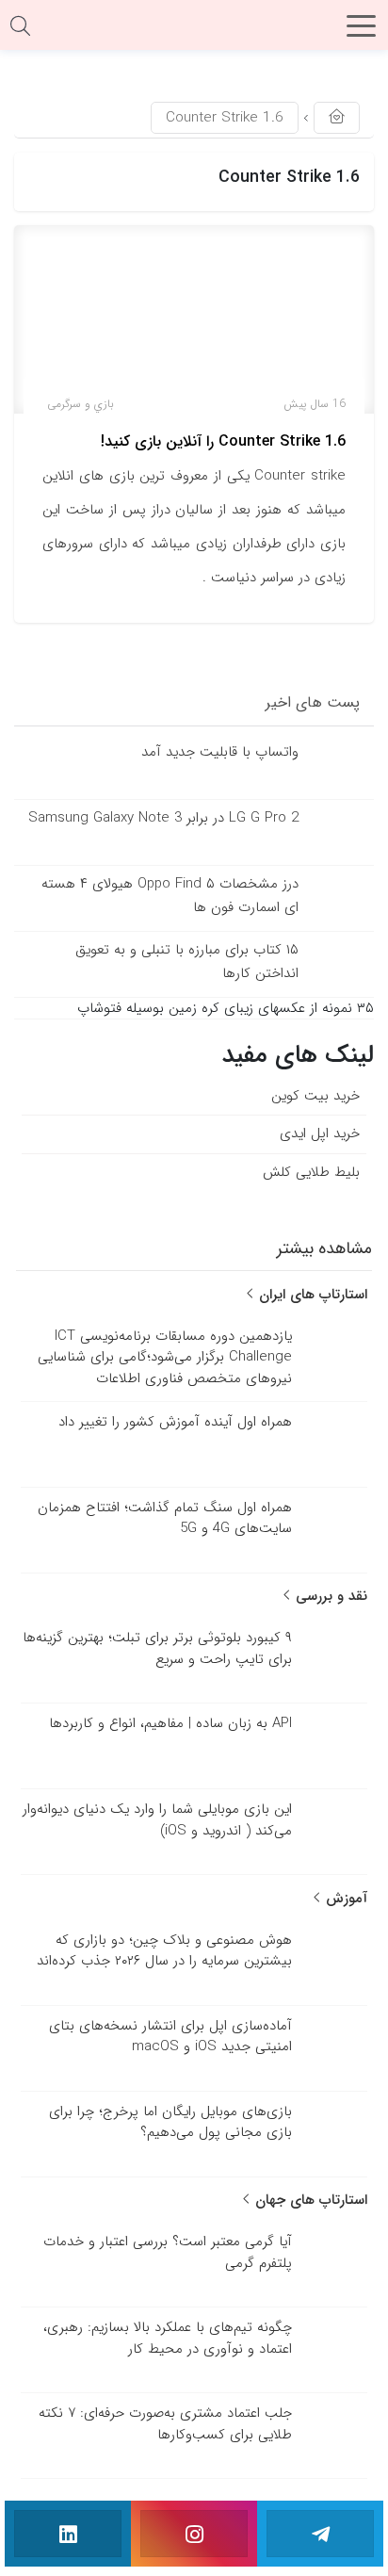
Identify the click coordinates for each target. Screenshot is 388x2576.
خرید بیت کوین (315, 1096)
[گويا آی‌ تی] (194, 32)
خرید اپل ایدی (320, 1133)
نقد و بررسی (329, 1596)
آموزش (344, 1899)
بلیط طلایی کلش (311, 1172)
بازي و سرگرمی (81, 404)
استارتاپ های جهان (309, 2200)
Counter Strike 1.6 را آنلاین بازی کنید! (223, 441)
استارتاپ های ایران (311, 1295)
